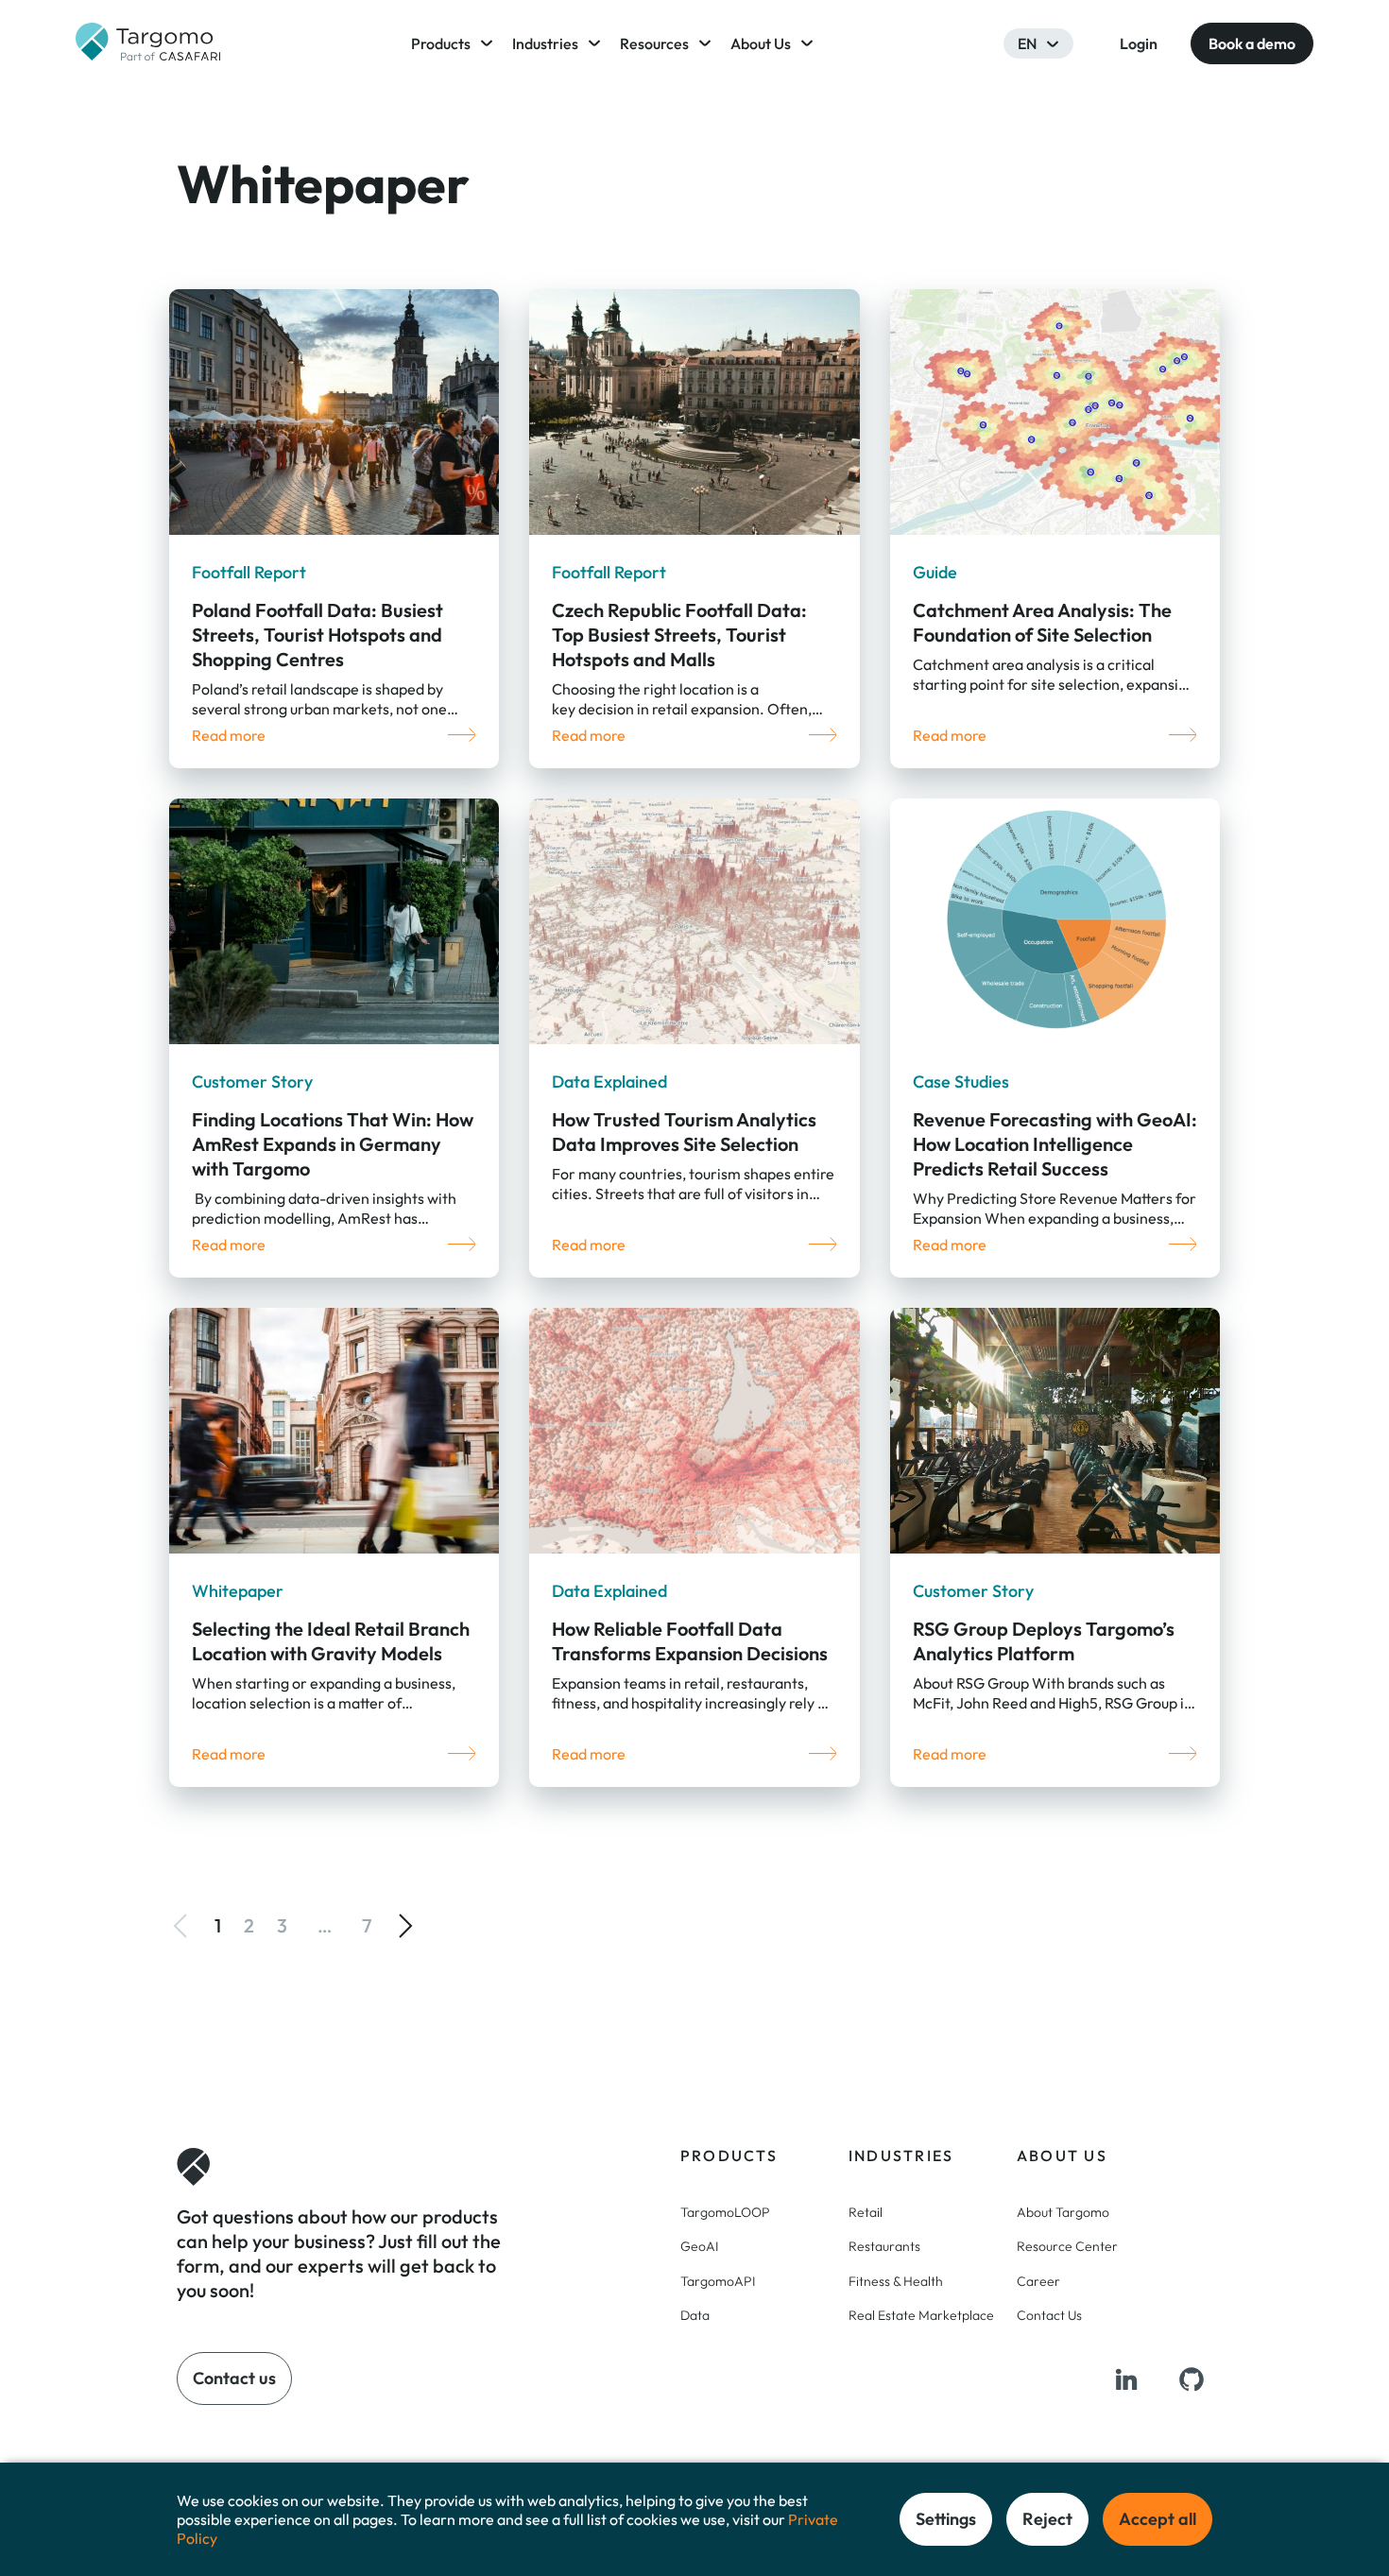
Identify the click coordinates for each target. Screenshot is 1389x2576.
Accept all (1157, 2519)
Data (695, 2315)
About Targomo (1063, 2212)
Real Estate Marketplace (921, 2315)
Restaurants (884, 2246)
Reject (1047, 2519)
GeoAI (699, 2246)
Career (1038, 2281)
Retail (866, 2212)
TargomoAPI (718, 2281)
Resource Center (1067, 2246)
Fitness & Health (896, 2281)
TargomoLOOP (725, 2212)
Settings (946, 2519)
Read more (229, 735)
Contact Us (1049, 2315)
